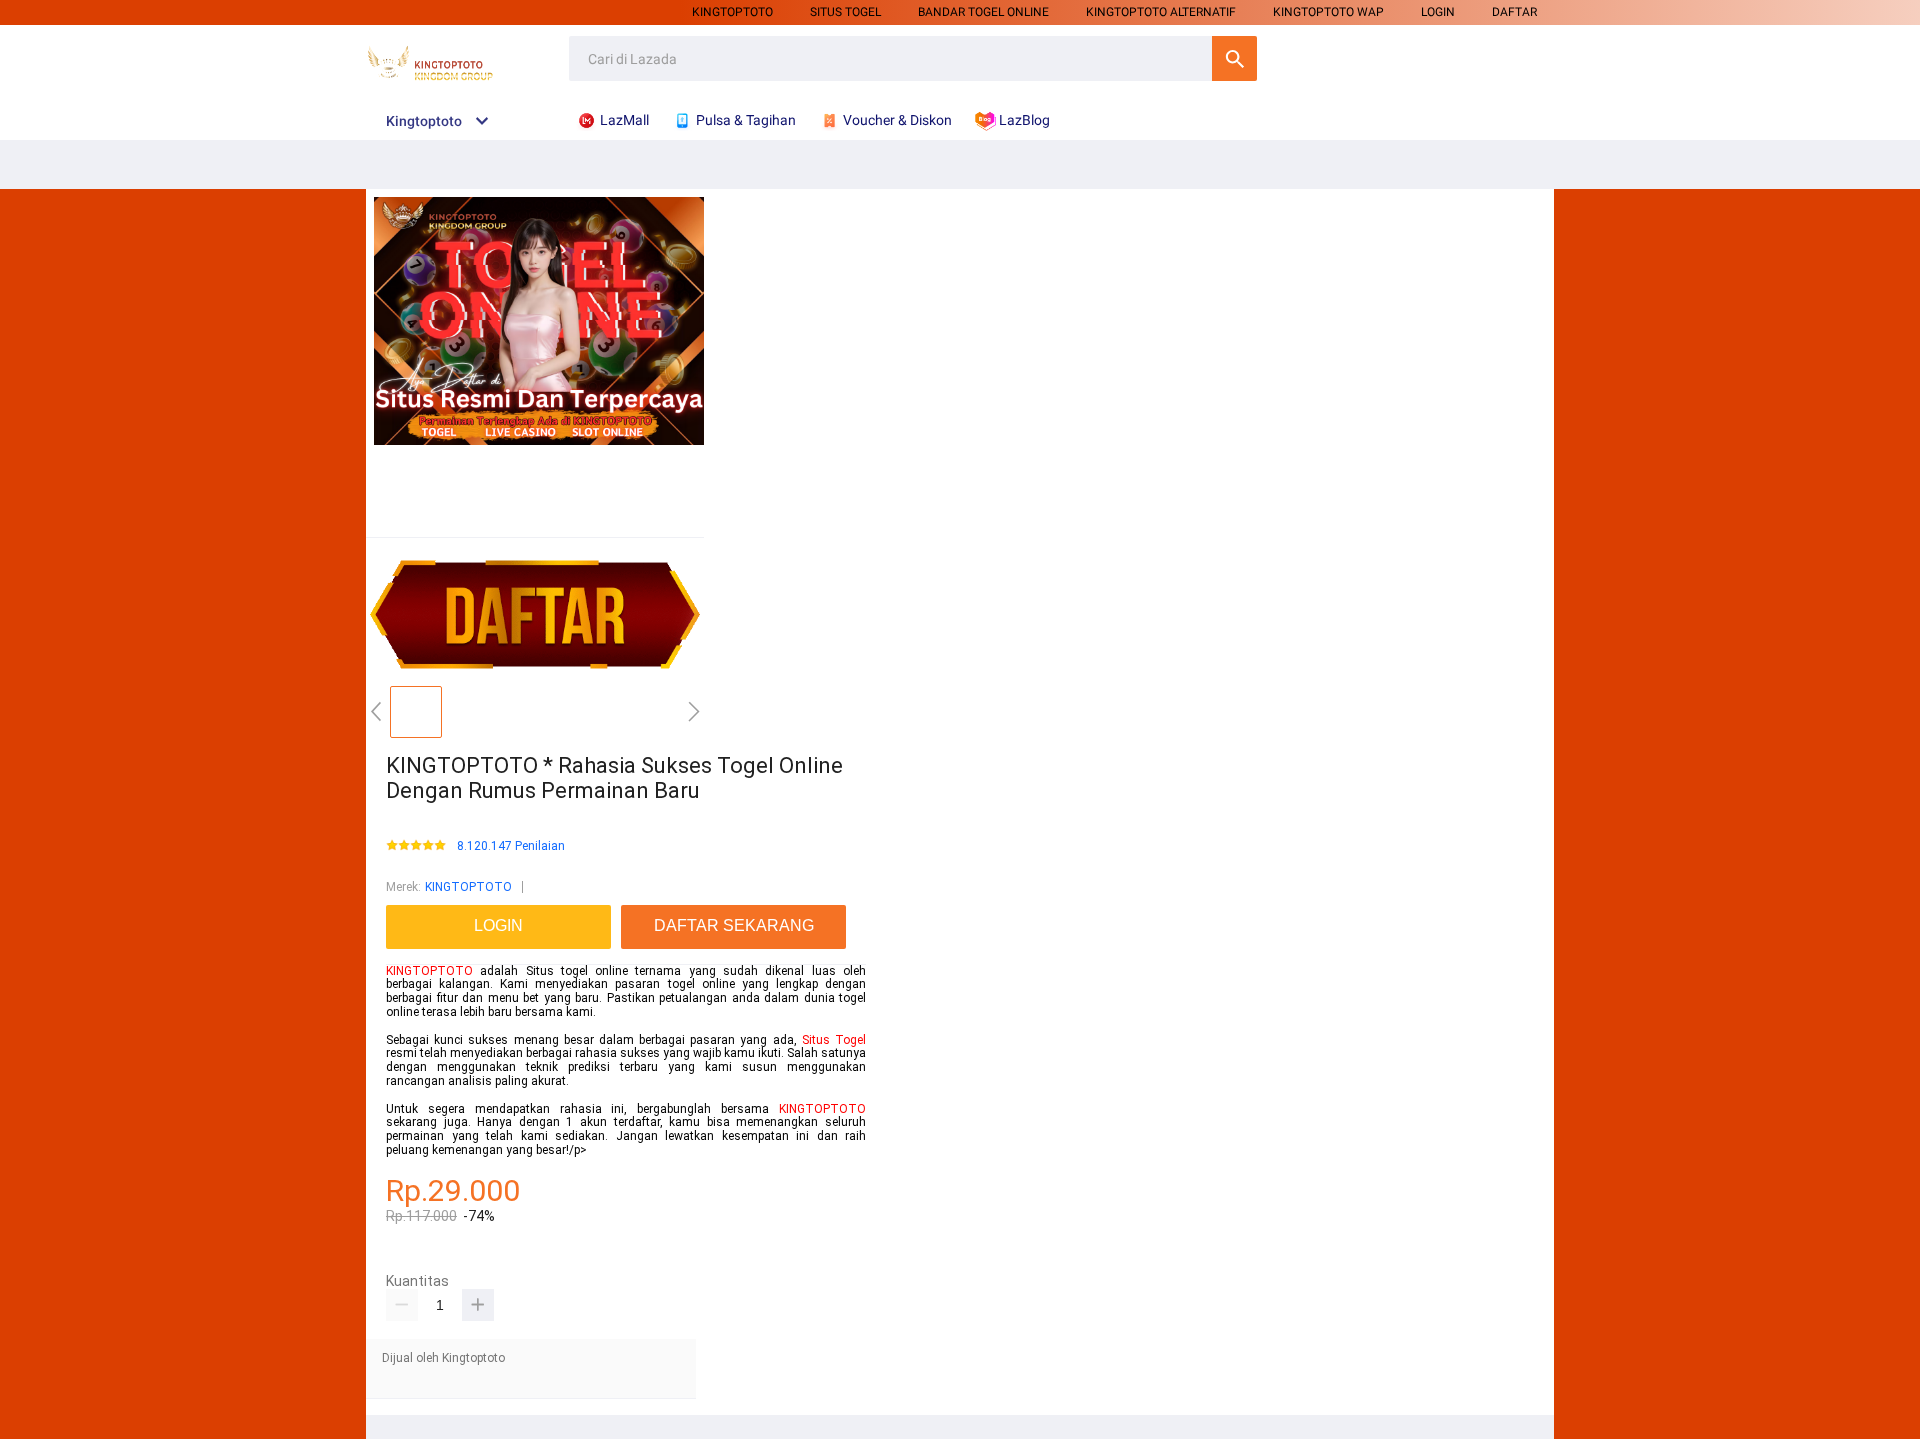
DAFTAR (1514, 12)
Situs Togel (834, 1040)
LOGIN (1438, 12)
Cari (1234, 58)
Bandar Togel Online (983, 12)
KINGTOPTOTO (732, 12)
